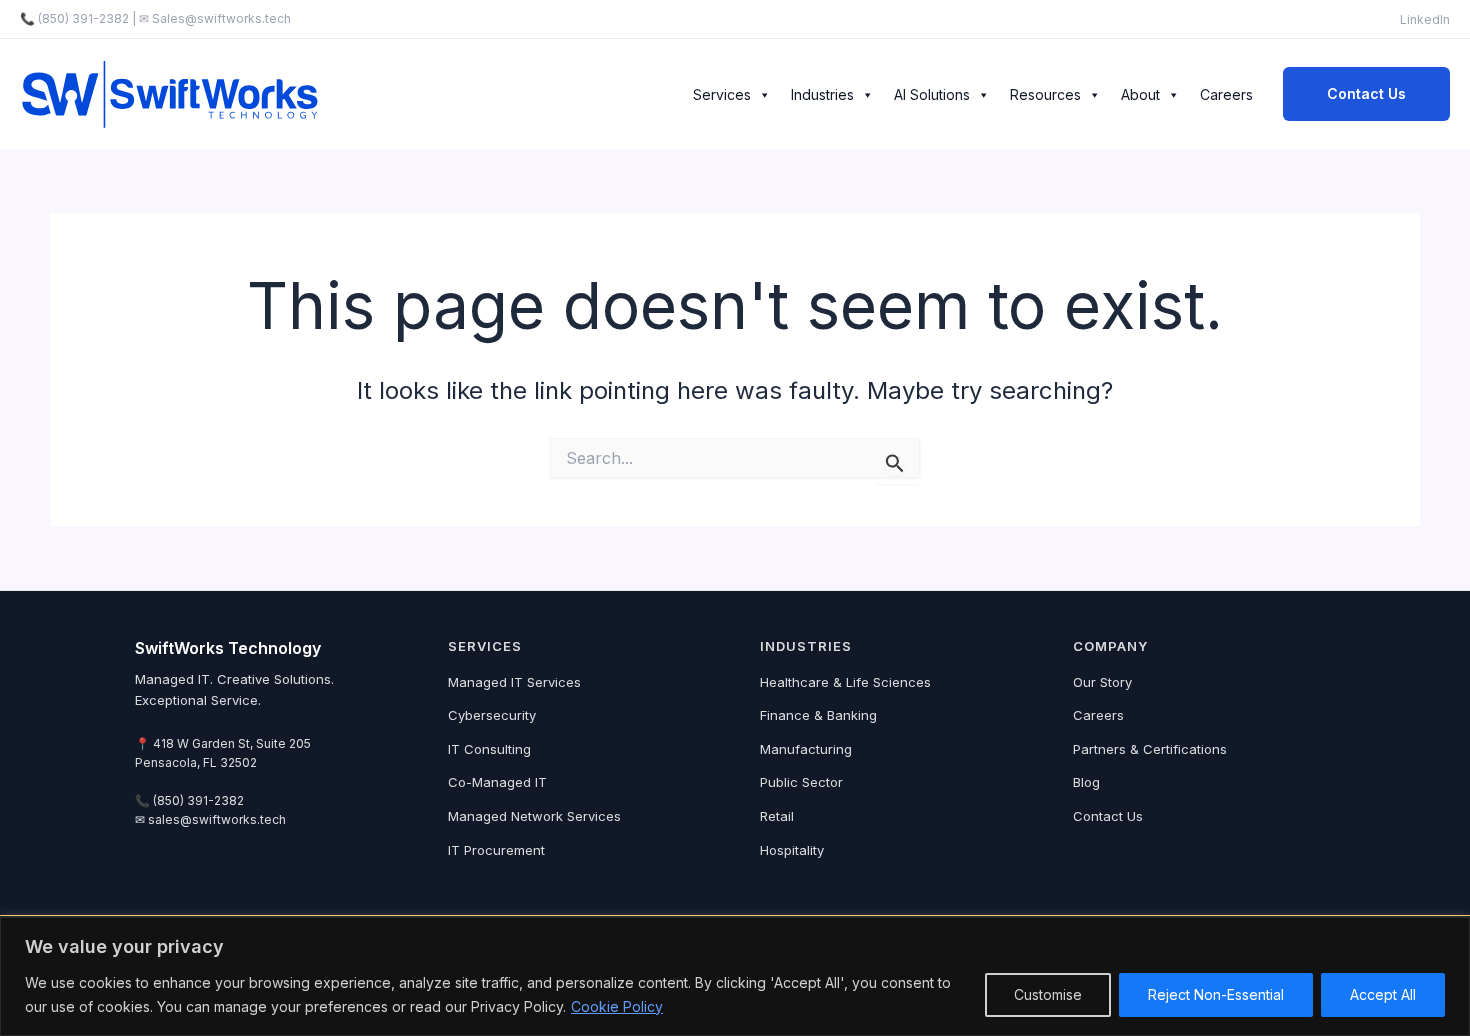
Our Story (1102, 682)
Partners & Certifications (1150, 749)
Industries (822, 94)
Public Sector (801, 782)
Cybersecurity (492, 715)
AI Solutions (932, 94)
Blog (1086, 782)
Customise (1048, 994)
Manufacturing (806, 749)
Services (722, 94)
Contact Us (1108, 816)
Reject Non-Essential (1216, 994)
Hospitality (792, 850)
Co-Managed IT (497, 782)
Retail (777, 816)
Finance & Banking (818, 715)
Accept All (1383, 994)
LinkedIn (1425, 19)
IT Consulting (489, 749)
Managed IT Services (514, 682)
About (1140, 94)
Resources (1045, 94)
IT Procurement (496, 850)
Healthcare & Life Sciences (845, 682)
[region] (735, 976)
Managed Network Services (534, 816)
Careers (1226, 94)
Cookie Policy (617, 1006)
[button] (1366, 94)
